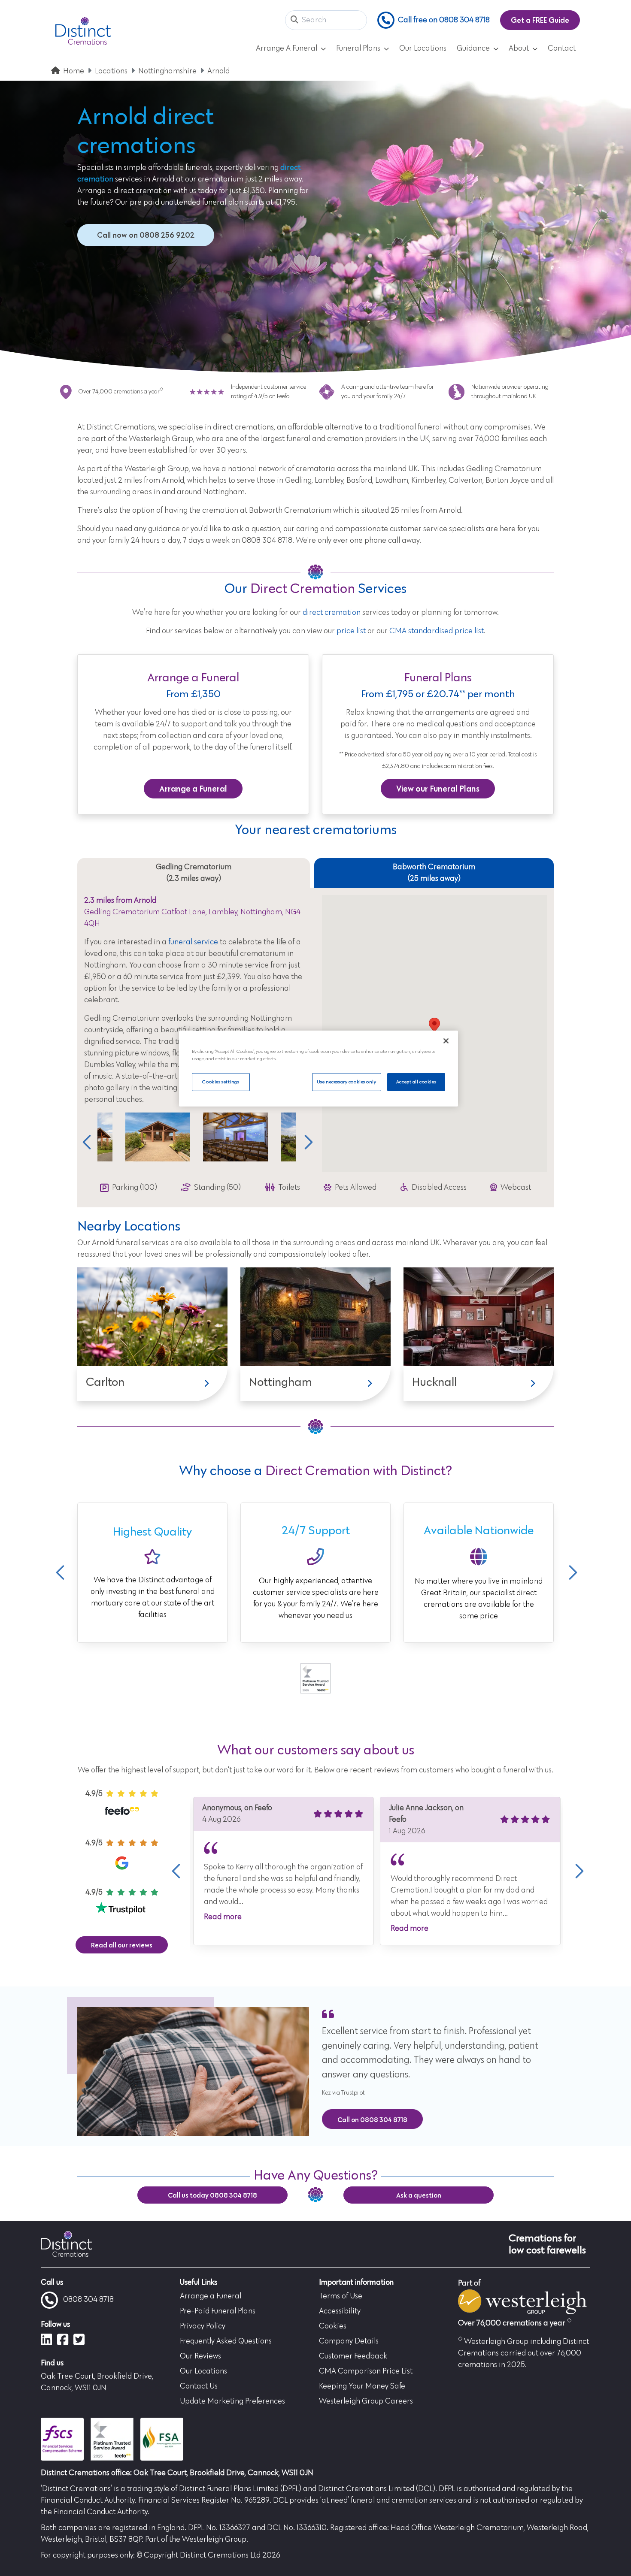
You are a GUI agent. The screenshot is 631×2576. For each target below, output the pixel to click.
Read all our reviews (122, 1945)
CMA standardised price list (437, 631)
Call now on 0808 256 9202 (146, 235)
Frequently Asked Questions (226, 2341)
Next (306, 1142)
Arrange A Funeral (287, 48)
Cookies (333, 2326)
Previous (87, 1142)
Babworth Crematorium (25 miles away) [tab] (434, 873)
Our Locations (423, 48)
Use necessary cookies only (347, 1082)
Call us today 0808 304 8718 (212, 2195)
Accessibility (340, 2311)
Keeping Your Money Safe (362, 2386)
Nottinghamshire (167, 71)
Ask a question (419, 2195)
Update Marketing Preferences (232, 2401)
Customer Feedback (353, 2356)
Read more (223, 1917)
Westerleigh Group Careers (366, 2401)
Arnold (218, 71)
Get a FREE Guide (540, 20)
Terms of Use (341, 2296)
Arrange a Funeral (193, 789)
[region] (319, 1069)
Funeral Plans (358, 48)
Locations (111, 71)
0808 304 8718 (88, 2300)
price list (351, 631)
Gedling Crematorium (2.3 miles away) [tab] (194, 873)
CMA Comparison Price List (366, 2371)
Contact (562, 48)
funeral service (193, 942)
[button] (294, 20)
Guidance (473, 48)
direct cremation (332, 613)
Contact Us (199, 2386)
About (519, 48)
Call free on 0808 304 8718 (444, 20)
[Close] (446, 1041)
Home (74, 71)
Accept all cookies (416, 1082)
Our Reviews (200, 2356)
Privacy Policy (203, 2326)
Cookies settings (221, 1082)
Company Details (349, 2341)
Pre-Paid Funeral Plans (218, 2311)
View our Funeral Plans (438, 789)
